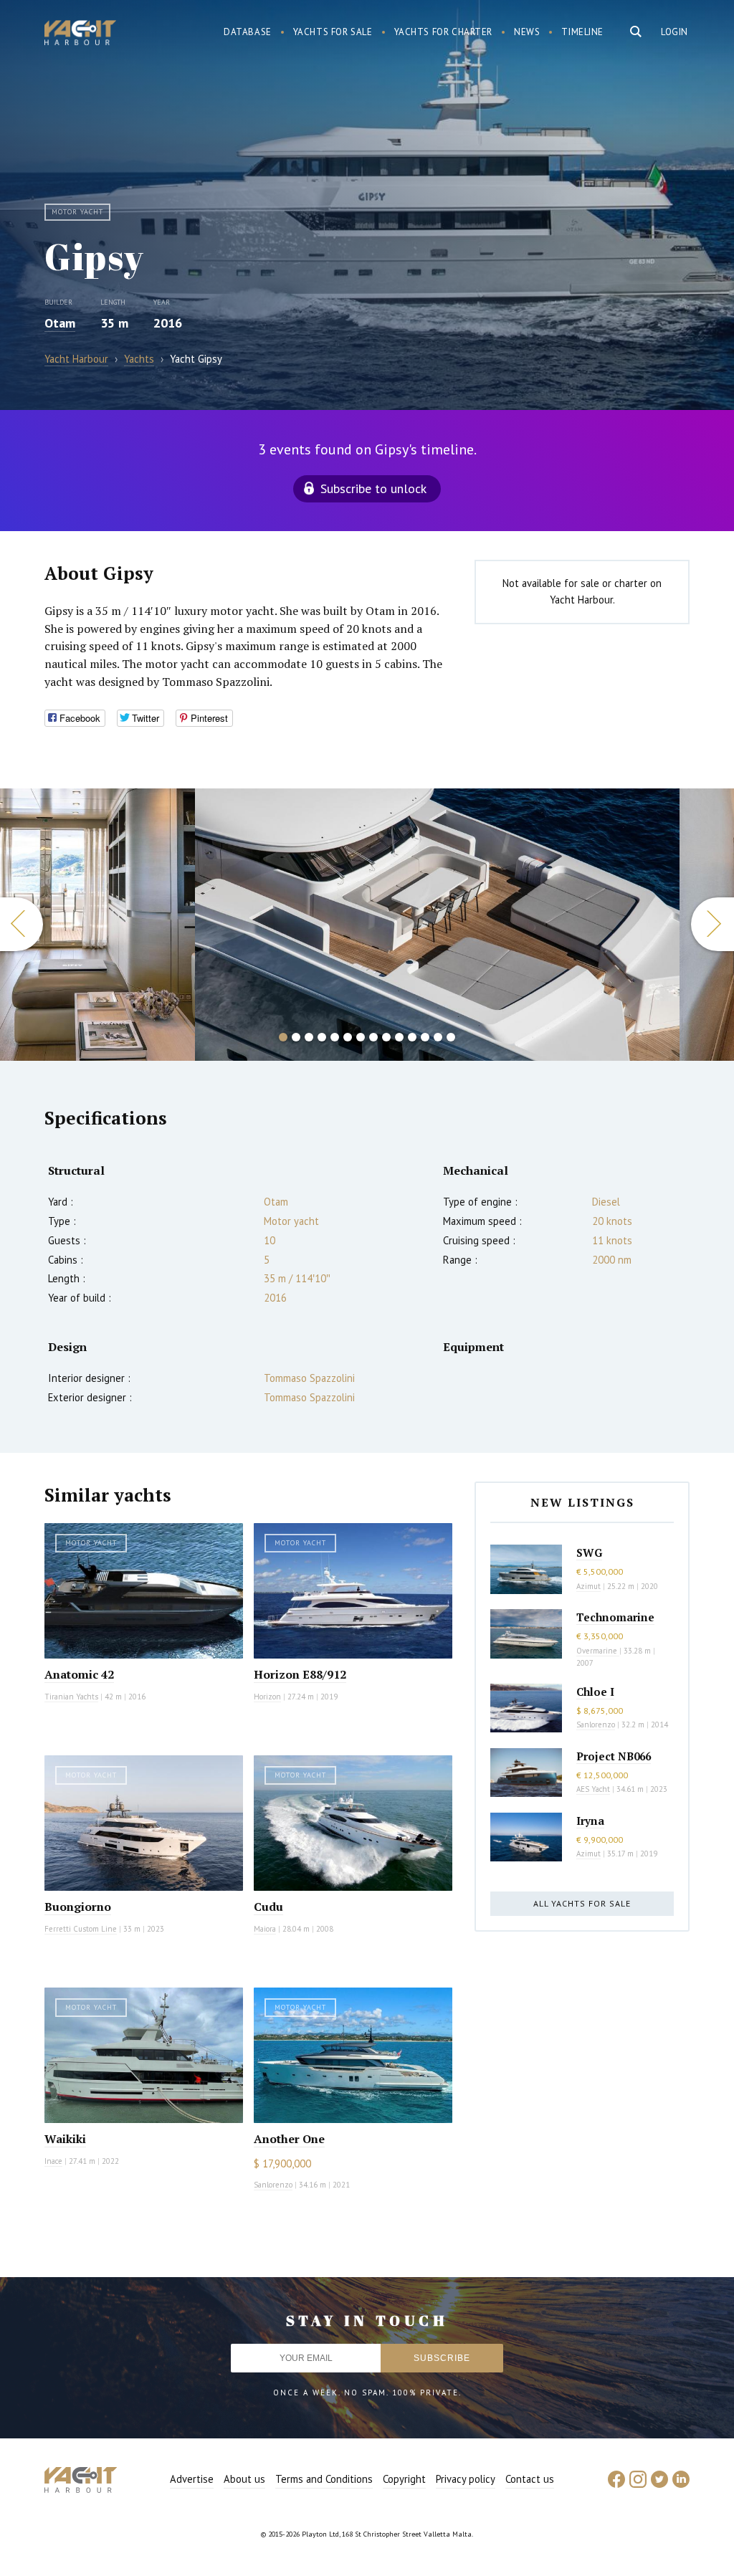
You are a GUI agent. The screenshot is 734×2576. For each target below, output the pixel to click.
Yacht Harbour (80, 34)
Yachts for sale (333, 32)
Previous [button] (22, 924)
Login (675, 32)
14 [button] (451, 1037)
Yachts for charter (444, 32)
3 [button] (309, 1037)
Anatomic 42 (79, 1674)
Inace (53, 2161)
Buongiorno (78, 1907)
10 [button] (399, 1037)
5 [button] (335, 1037)
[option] (97, 925)
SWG (589, 1552)
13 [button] (438, 1037)
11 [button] (412, 1037)
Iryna (590, 1821)
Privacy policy (466, 2479)
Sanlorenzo (273, 2185)
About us (244, 2479)
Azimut (588, 1586)
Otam (60, 323)
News (527, 32)
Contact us (530, 2479)
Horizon (267, 1697)
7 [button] (361, 1037)
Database (248, 32)
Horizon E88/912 (300, 1674)
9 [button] (386, 1037)
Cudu (268, 1907)
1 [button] (283, 1037)
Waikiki (65, 2139)
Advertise (192, 2479)
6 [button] (348, 1037)
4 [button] (322, 1037)
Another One (289, 2139)
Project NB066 (614, 1756)
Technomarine (615, 1617)
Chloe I (595, 1692)
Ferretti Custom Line (81, 1929)
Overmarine (598, 1651)
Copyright (404, 2479)
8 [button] (373, 1037)
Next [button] (712, 924)
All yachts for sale (582, 1903)
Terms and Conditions (324, 2479)
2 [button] (296, 1037)
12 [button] (425, 1037)
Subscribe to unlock (373, 488)
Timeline (582, 32)
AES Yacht (593, 1789)
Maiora (265, 1929)
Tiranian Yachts (71, 1697)
